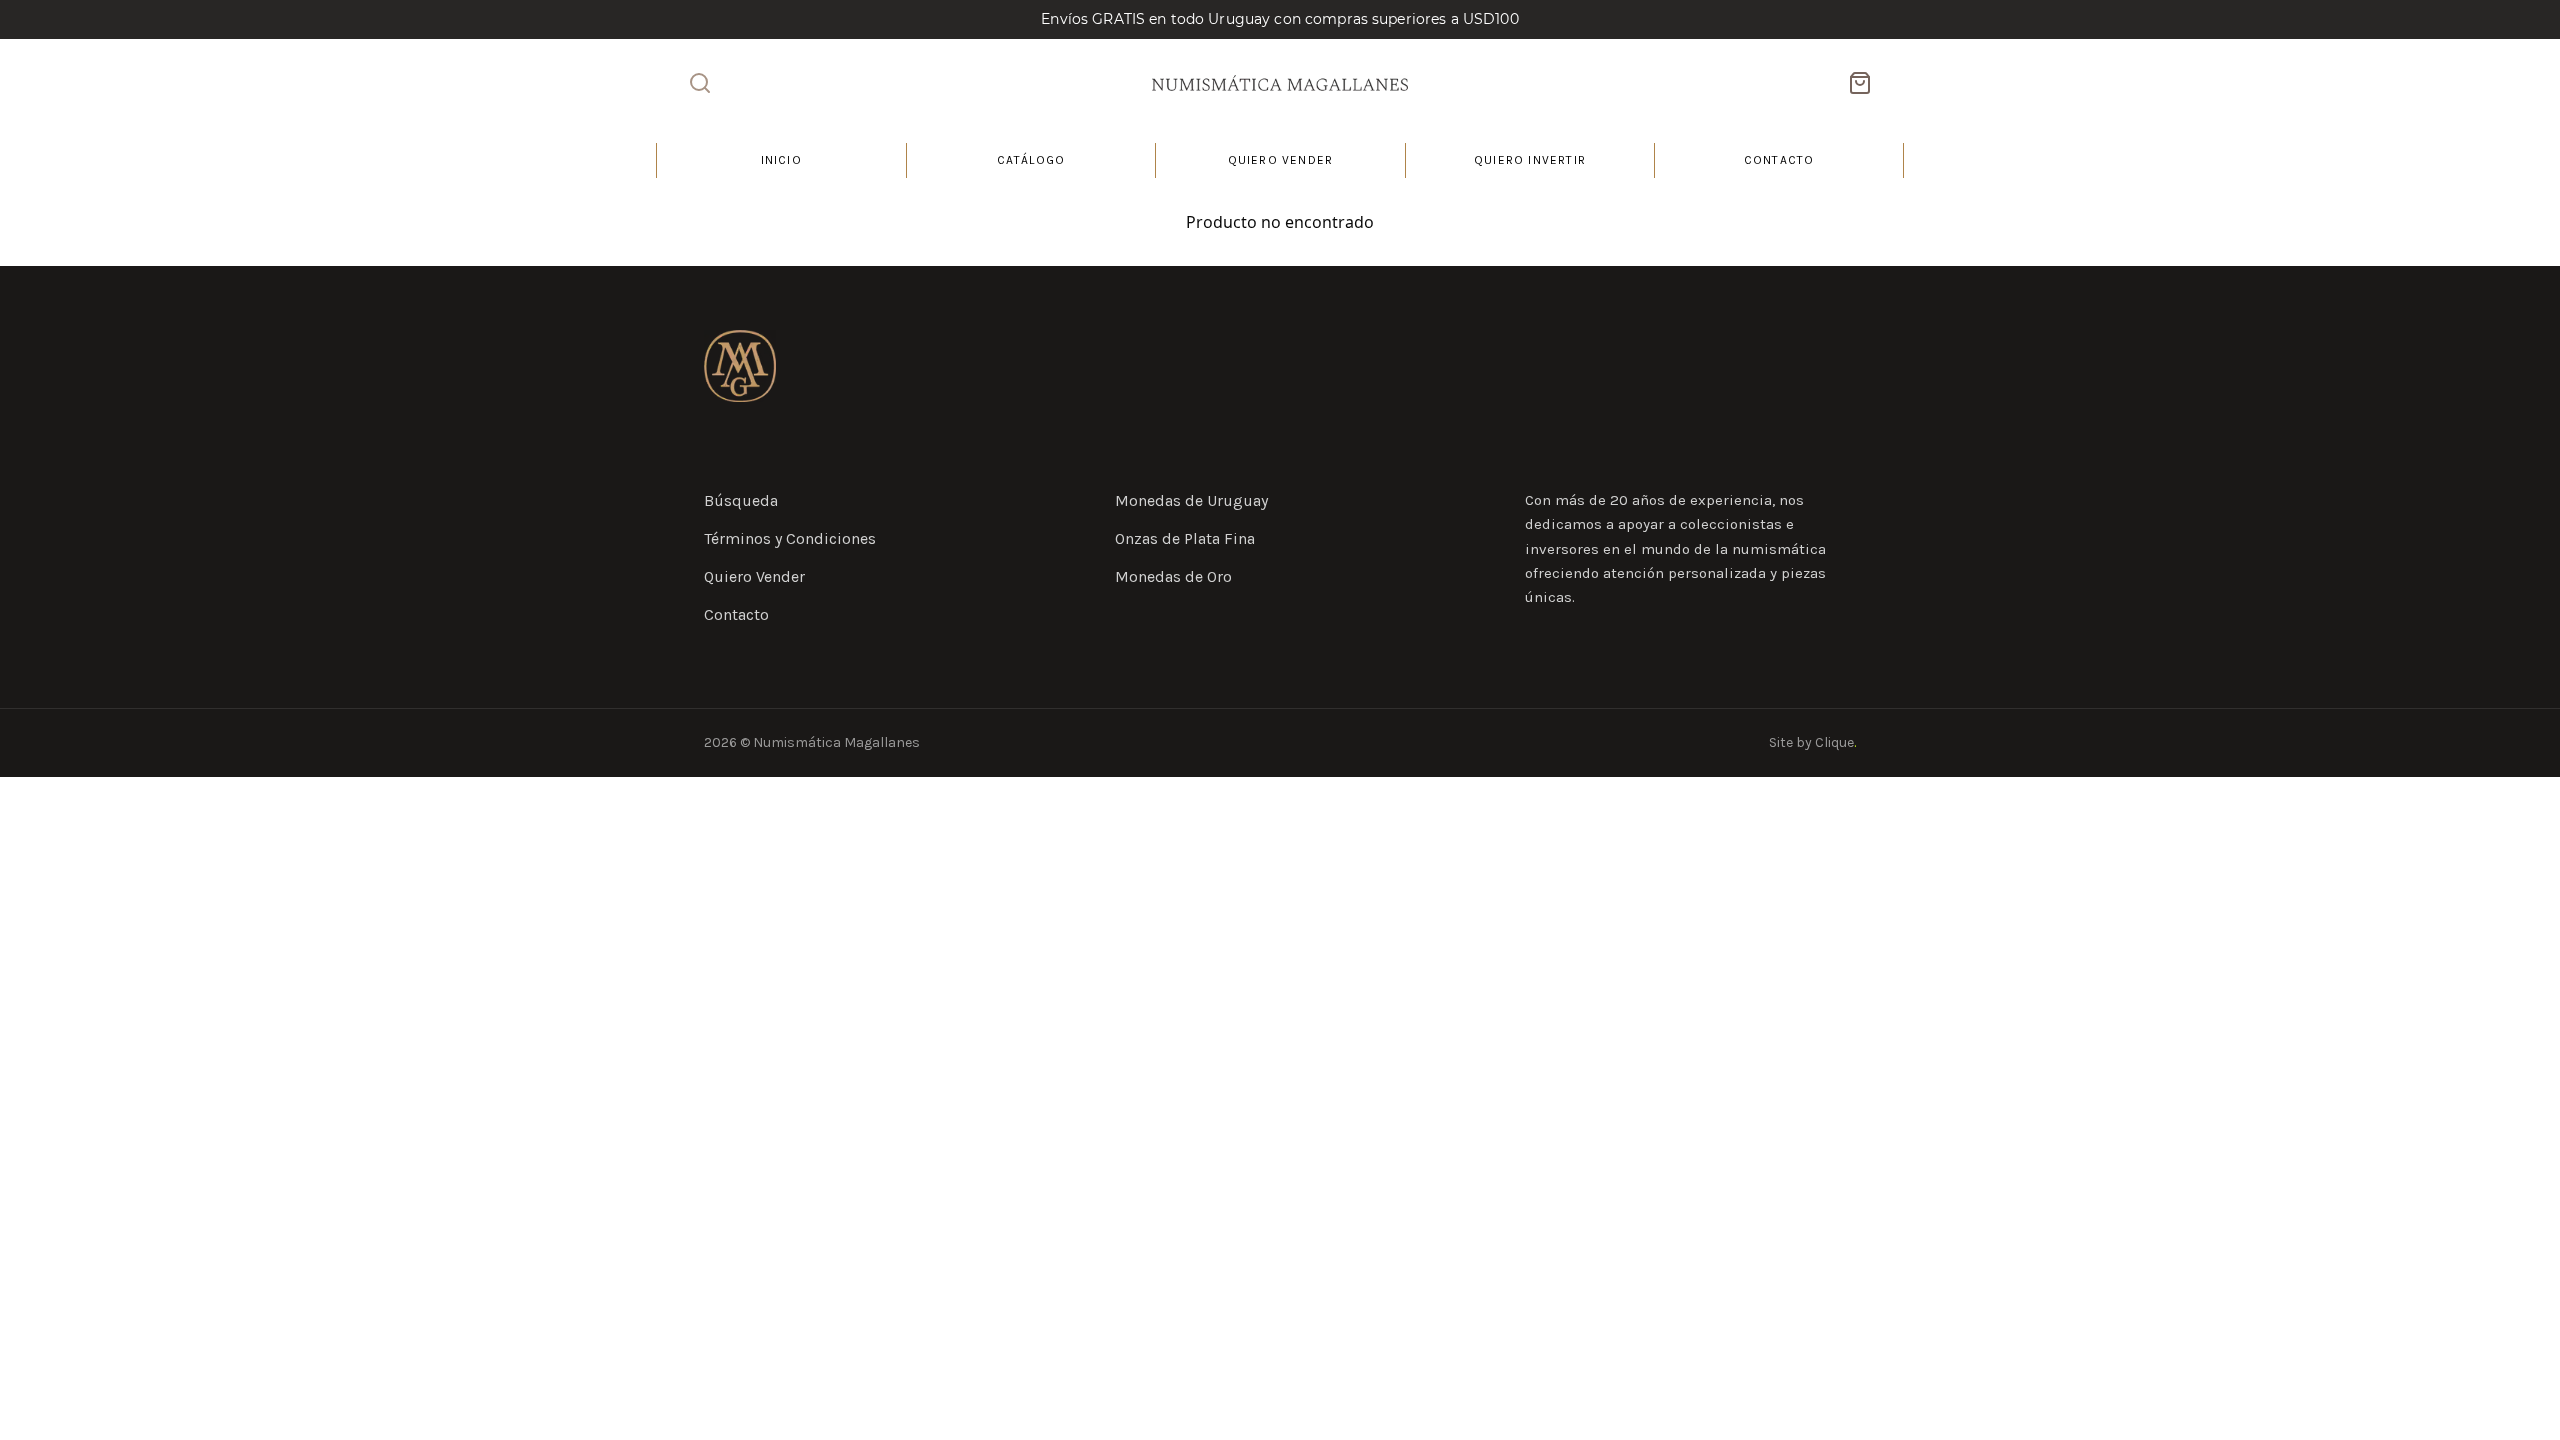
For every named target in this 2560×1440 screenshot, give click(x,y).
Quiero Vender (1281, 160)
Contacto (1779, 160)
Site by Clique (1812, 742)
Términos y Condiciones (790, 538)
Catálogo (1031, 160)
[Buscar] (700, 83)
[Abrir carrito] (1860, 83)
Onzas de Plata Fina (1185, 538)
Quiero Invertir (1530, 160)
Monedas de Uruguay (1191, 500)
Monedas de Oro (1173, 576)
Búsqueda (741, 500)
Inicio (781, 160)
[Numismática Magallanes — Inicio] (1280, 83)
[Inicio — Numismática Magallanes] (740, 366)
